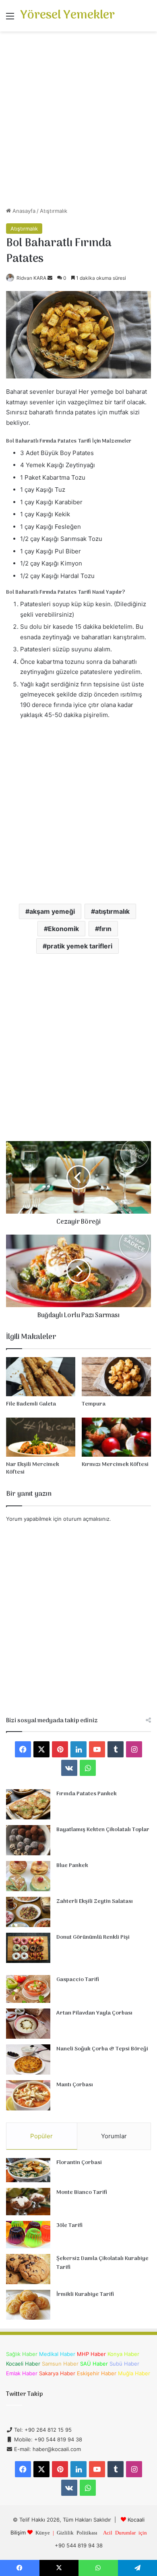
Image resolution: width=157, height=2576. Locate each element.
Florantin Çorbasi (79, 2163)
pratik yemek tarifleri (80, 946)
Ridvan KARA (31, 278)
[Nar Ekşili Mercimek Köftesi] (41, 1437)
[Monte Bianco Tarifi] (28, 2202)
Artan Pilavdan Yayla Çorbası (94, 2013)
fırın (105, 929)
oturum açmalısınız (86, 1519)
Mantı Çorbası (75, 2085)
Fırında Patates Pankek (87, 1794)
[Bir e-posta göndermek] (50, 278)
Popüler (41, 2136)
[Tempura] (116, 1377)
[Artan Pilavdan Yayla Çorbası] (28, 2024)
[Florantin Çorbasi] (28, 2170)
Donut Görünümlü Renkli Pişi (93, 1937)
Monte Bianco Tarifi (82, 2192)
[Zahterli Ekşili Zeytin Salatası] (28, 1912)
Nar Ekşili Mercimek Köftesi (33, 1468)
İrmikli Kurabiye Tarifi (85, 2294)
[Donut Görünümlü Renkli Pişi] (28, 1948)
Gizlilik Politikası (77, 2532)
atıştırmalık (112, 911)
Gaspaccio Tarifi (78, 1980)
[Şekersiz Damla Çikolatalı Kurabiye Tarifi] (28, 2269)
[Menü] (10, 19)
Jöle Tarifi (69, 2226)
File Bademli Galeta (31, 1404)
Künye (43, 2532)
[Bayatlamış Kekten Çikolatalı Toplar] (28, 1840)
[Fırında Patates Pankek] (28, 1804)
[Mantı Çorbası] (28, 2095)
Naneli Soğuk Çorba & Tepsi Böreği (102, 2049)
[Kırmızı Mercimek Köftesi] (116, 1437)
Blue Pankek (72, 1866)
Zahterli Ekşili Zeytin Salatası (95, 1901)
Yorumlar (114, 2136)
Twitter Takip (24, 2394)
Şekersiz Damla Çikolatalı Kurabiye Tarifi (102, 2263)
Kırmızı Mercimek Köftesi (115, 1465)
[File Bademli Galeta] (41, 1377)
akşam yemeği (52, 911)
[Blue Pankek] (28, 1876)
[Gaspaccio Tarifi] (28, 1989)
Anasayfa (23, 211)
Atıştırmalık (54, 211)
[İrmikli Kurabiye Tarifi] (28, 2305)
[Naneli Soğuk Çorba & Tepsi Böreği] (28, 2059)
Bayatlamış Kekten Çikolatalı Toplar (103, 1830)
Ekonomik (63, 929)
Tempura (94, 1404)
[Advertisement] (78, 122)
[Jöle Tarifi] (28, 2235)
